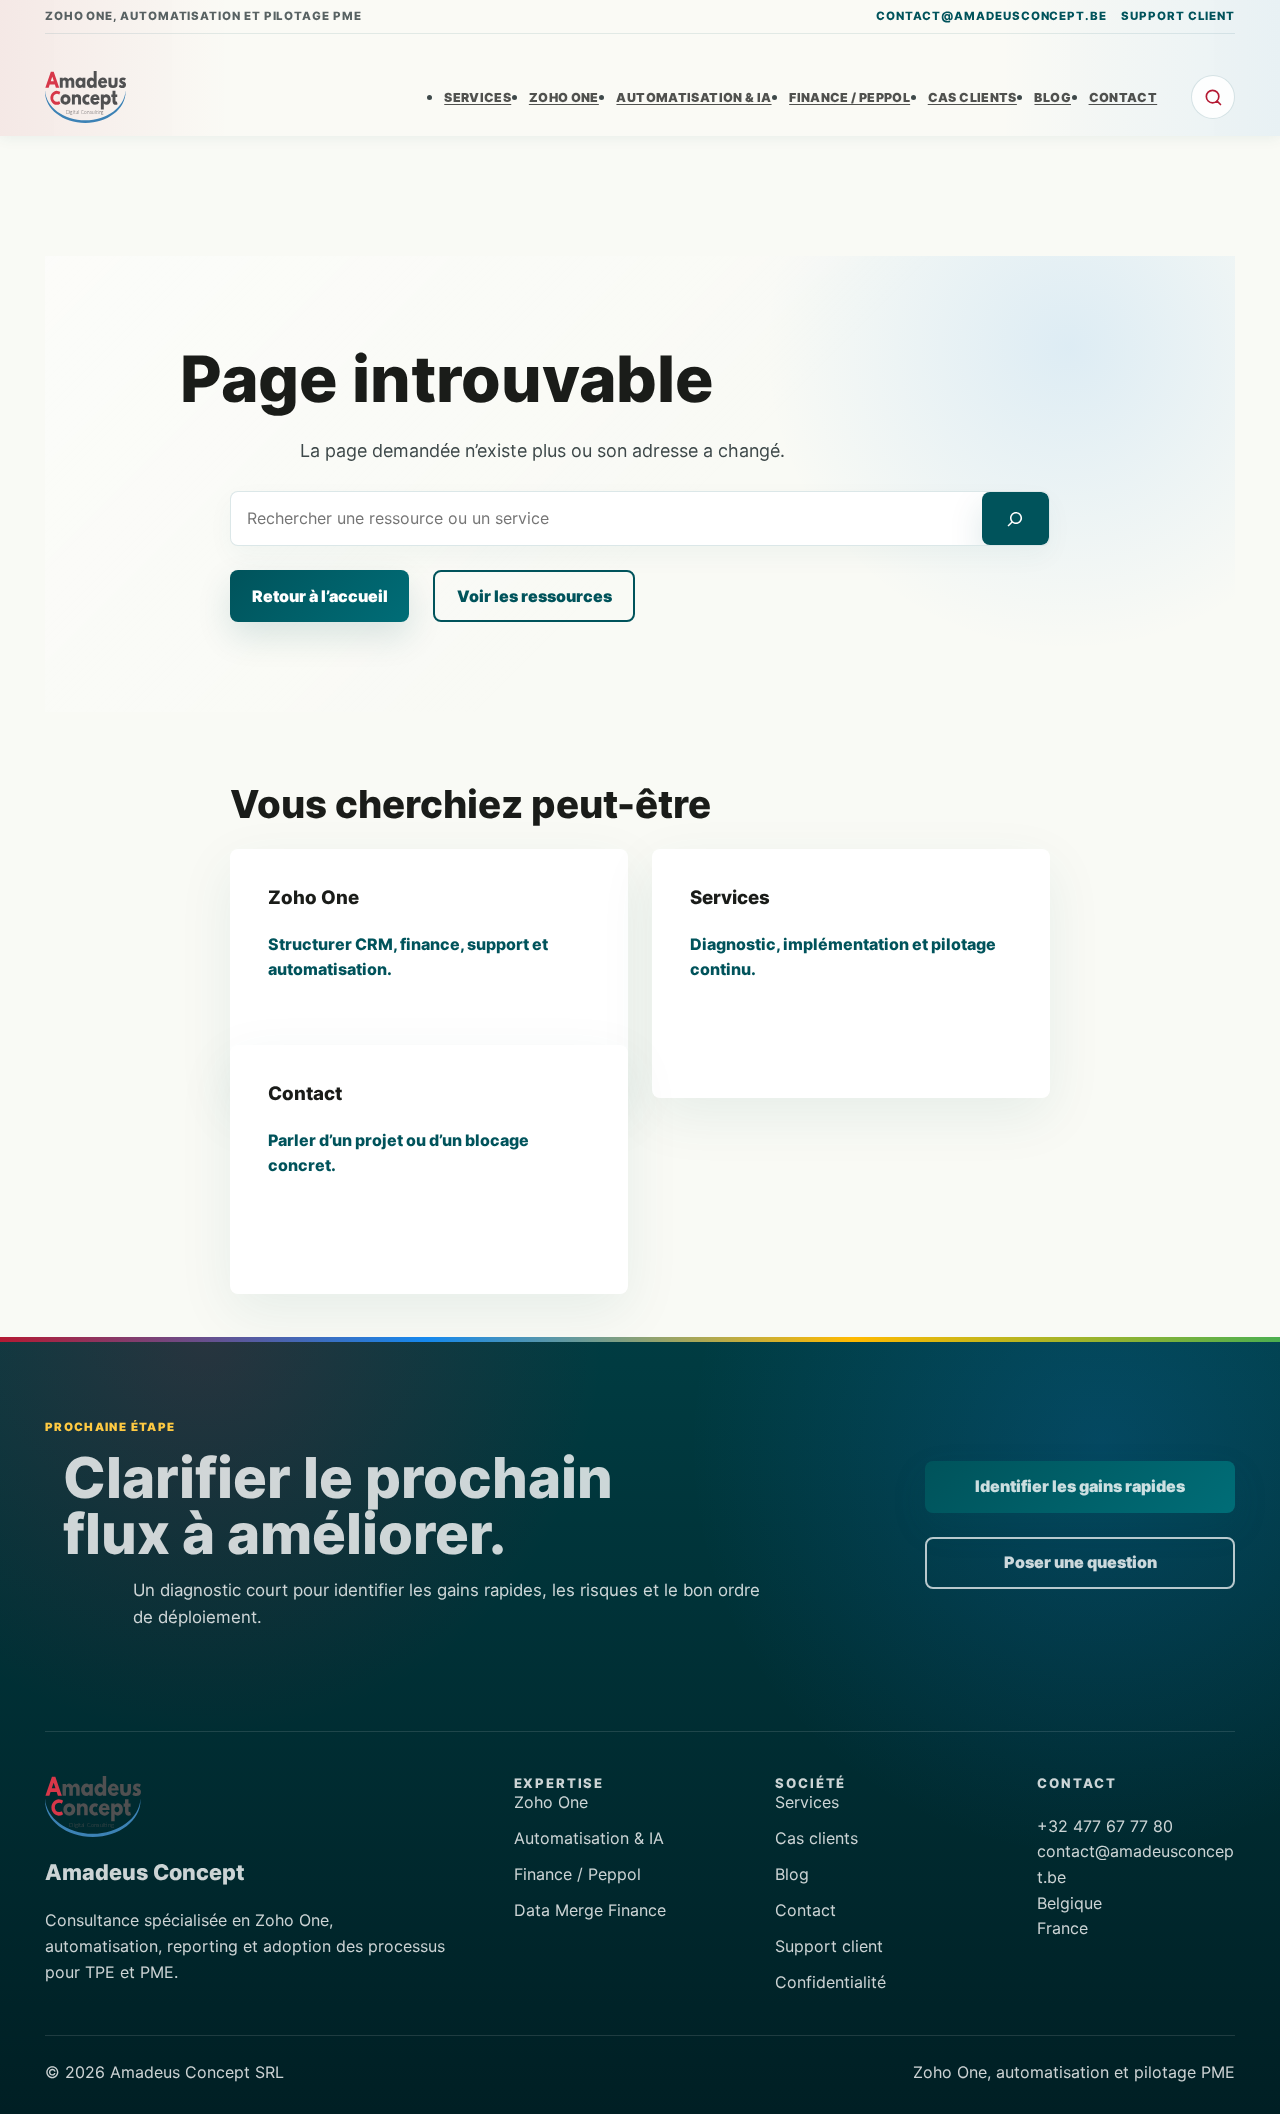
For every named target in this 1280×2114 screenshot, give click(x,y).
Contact (805, 1910)
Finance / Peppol (577, 1874)
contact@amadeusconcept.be (991, 16)
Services (807, 1802)
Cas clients (816, 1838)
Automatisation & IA (589, 1838)
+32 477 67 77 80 (1105, 1826)
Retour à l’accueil (320, 596)
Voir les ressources (534, 596)
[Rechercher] (1015, 518)
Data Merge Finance (590, 1910)
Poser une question (1080, 1562)
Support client (1178, 16)
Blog (792, 1874)
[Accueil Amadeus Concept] (86, 97)
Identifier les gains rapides (1080, 1486)
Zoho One (551, 1802)
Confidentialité (830, 1982)
